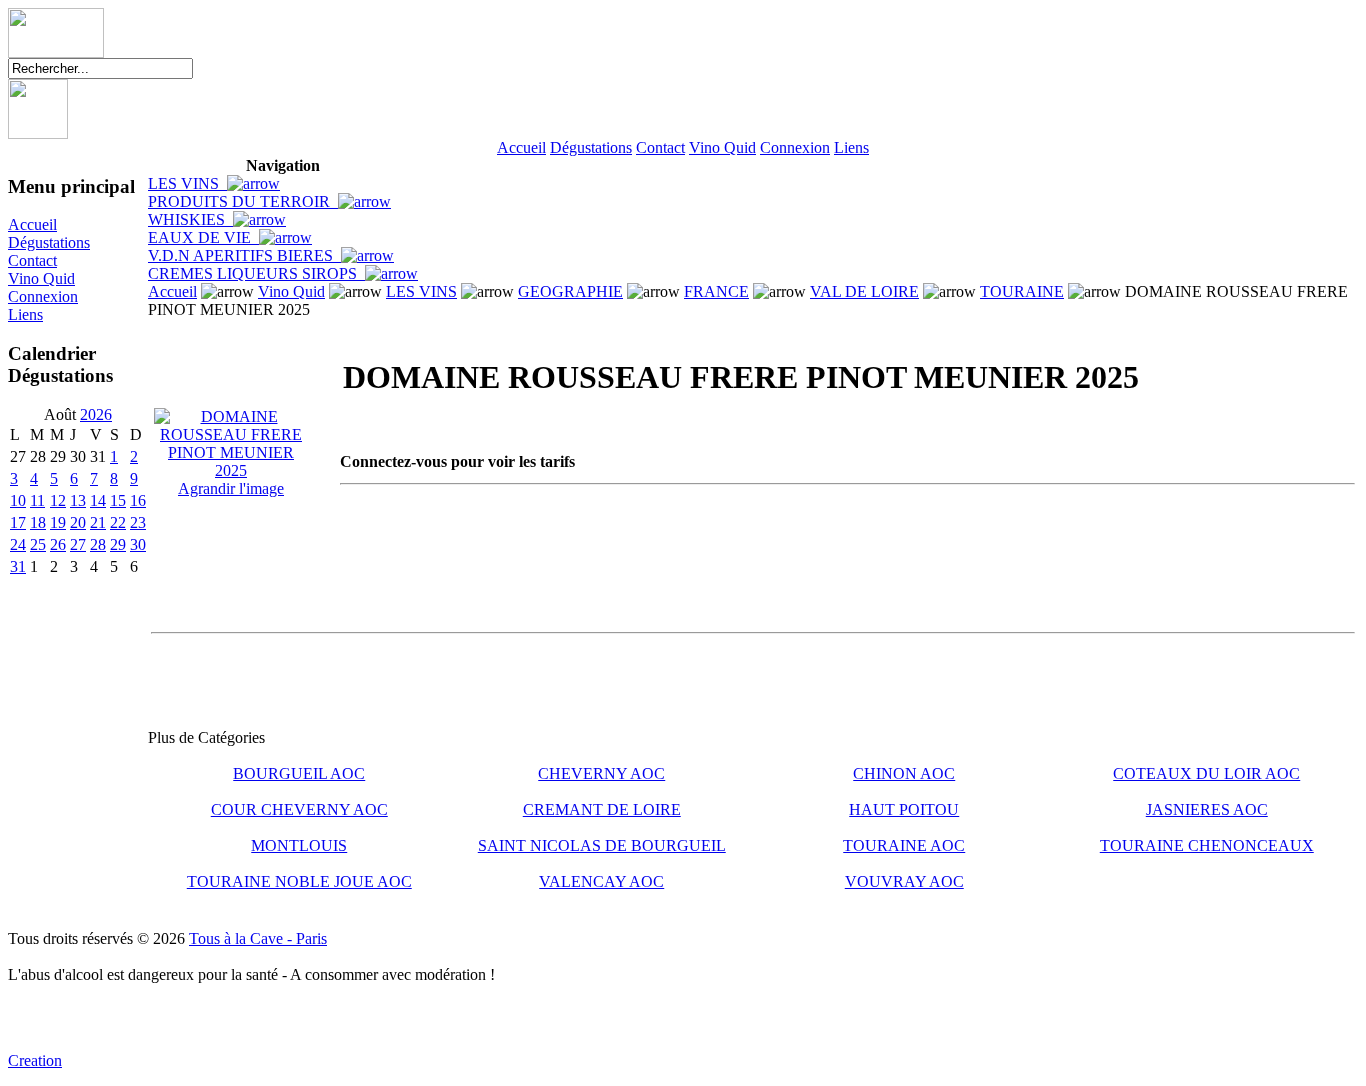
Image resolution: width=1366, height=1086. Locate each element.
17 (18, 522)
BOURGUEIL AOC (299, 773)
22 (118, 522)
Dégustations (591, 147)
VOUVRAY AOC (904, 881)
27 (78, 544)
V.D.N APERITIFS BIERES (244, 255)
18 (38, 522)
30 (138, 544)
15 (118, 500)
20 (78, 522)
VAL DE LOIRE (864, 291)
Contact (660, 147)
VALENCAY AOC (601, 881)
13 (78, 500)
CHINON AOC (904, 773)
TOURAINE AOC (904, 845)
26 (58, 544)
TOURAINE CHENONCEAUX (1207, 845)
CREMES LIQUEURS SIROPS (256, 273)
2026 (96, 414)
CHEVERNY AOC (601, 773)
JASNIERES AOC (1207, 809)
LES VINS (187, 183)
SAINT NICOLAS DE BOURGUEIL (602, 845)
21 (98, 522)
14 (98, 500)
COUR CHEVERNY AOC (299, 809)
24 (18, 544)
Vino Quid (722, 147)
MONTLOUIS (299, 845)
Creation (35, 1060)
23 (138, 522)
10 (18, 500)
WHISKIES (190, 219)
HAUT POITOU (904, 809)
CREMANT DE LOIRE (602, 809)
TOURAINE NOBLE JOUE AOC (299, 881)
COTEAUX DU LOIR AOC (1206, 773)
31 (18, 566)
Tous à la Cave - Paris (258, 938)
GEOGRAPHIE (570, 291)
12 (58, 500)
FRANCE (716, 291)
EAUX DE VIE (203, 237)
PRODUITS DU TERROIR (243, 201)
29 (118, 544)
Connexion (795, 147)
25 (38, 544)
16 (138, 500)
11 (37, 500)
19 (58, 522)
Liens (851, 147)
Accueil (521, 147)
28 (98, 544)
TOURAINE (1022, 291)
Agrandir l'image (231, 488)
